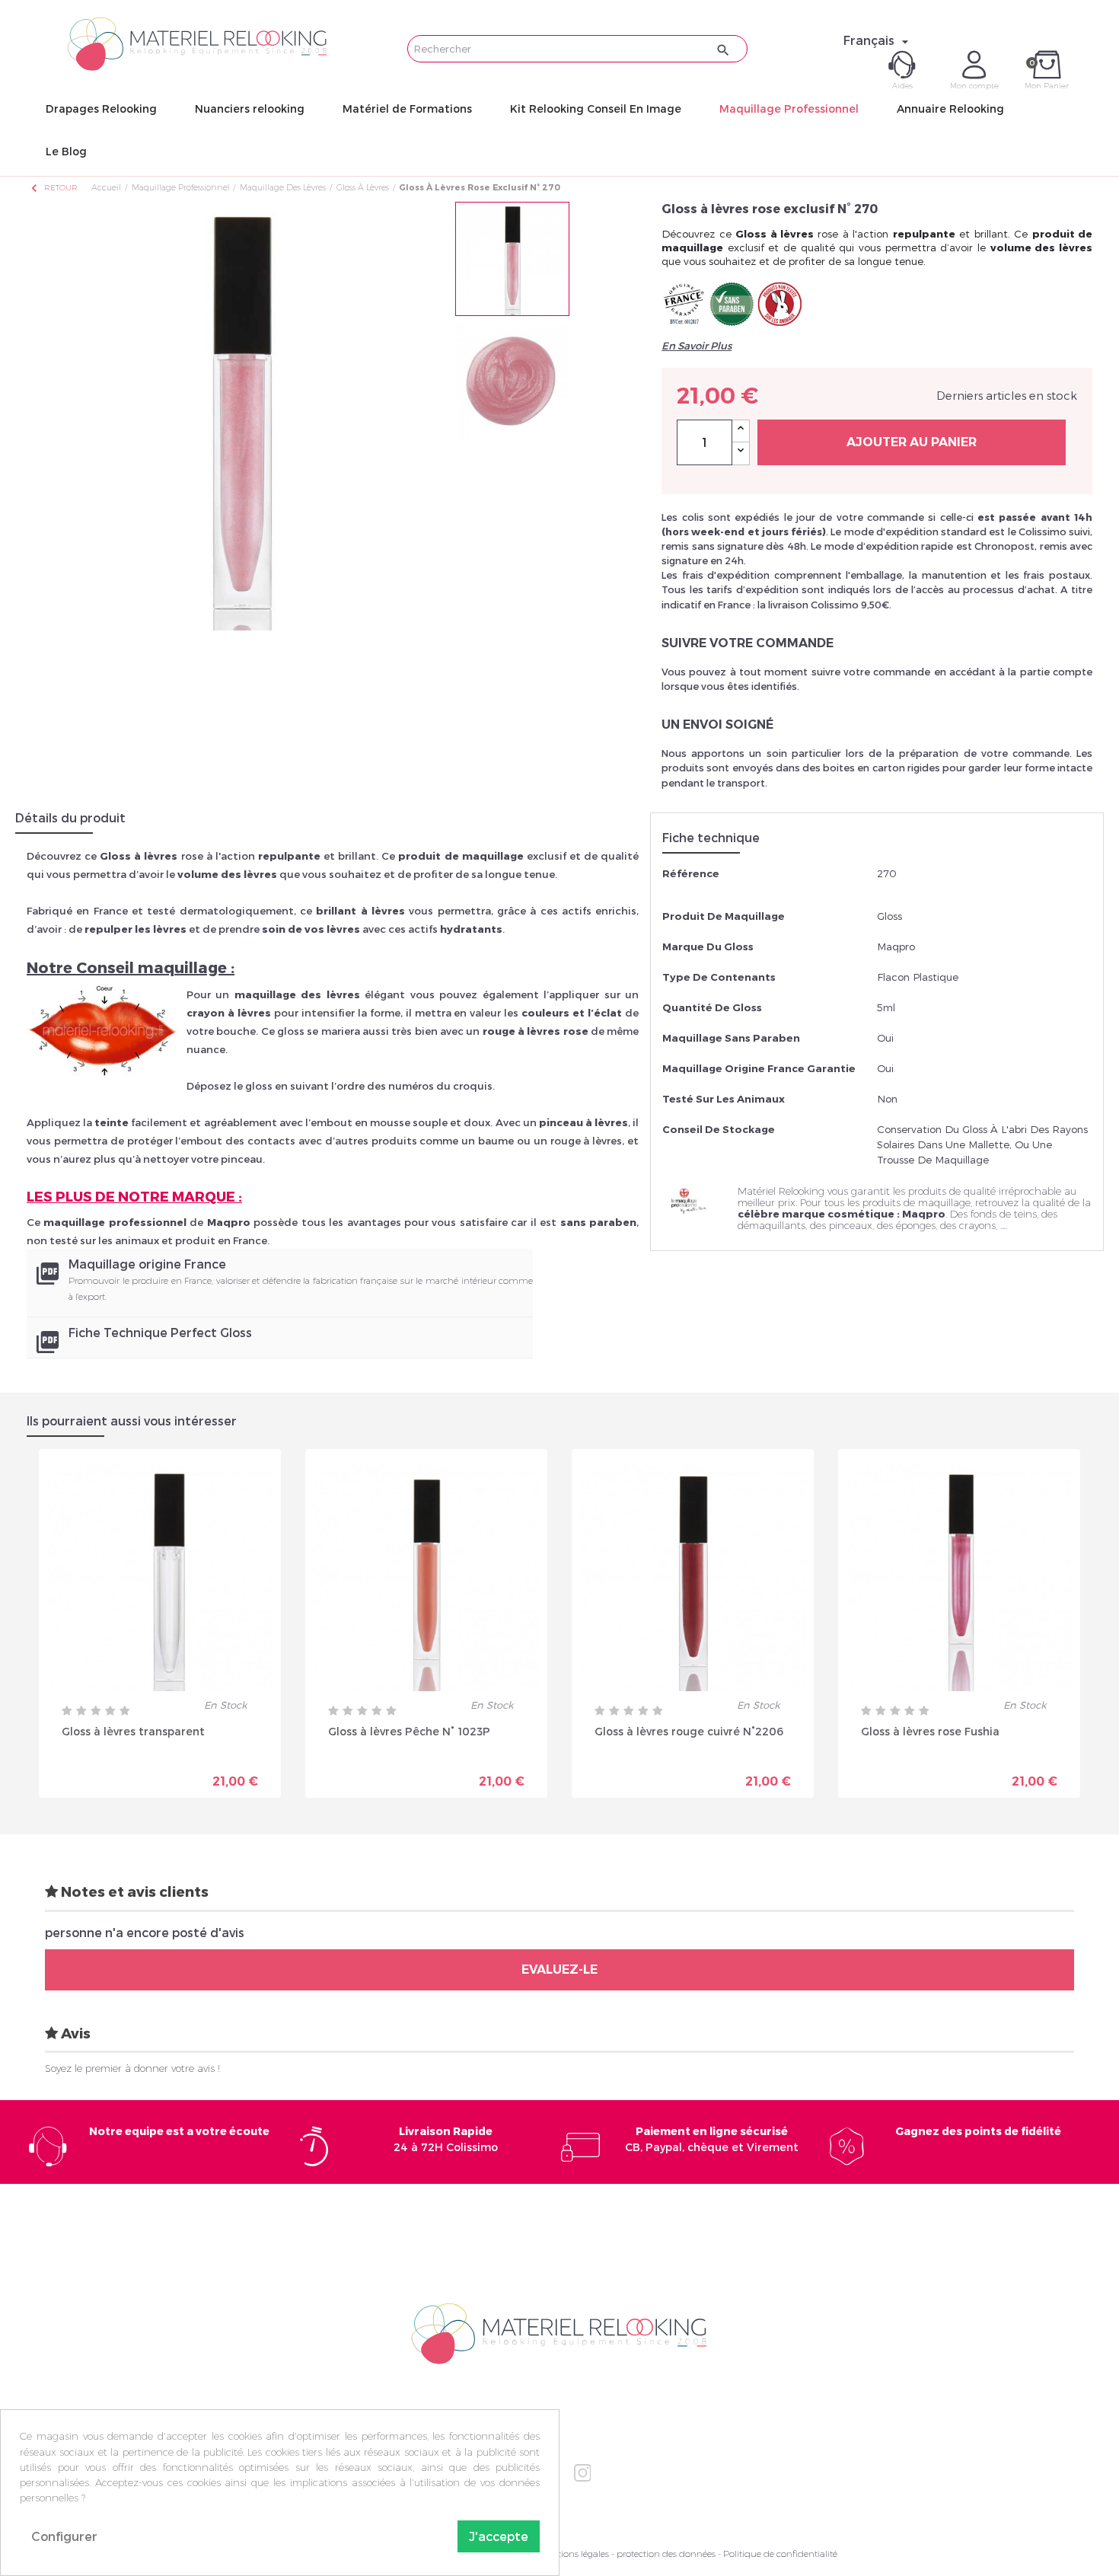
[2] (81, 1711)
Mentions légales (574, 2554)
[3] (96, 1711)
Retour (53, 188)
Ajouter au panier (912, 442)
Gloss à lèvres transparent (133, 1731)
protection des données (666, 2554)
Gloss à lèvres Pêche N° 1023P (409, 1731)
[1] (67, 1711)
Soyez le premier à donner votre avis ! (132, 2068)
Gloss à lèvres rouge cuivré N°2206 (689, 1731)
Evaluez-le (559, 1970)
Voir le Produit (217, 1776)
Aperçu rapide (107, 1776)
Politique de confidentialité (780, 2554)
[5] (125, 1711)
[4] (110, 1711)
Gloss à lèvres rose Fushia (930, 1731)
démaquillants (772, 1225)
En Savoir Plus (697, 346)
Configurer (64, 2536)
